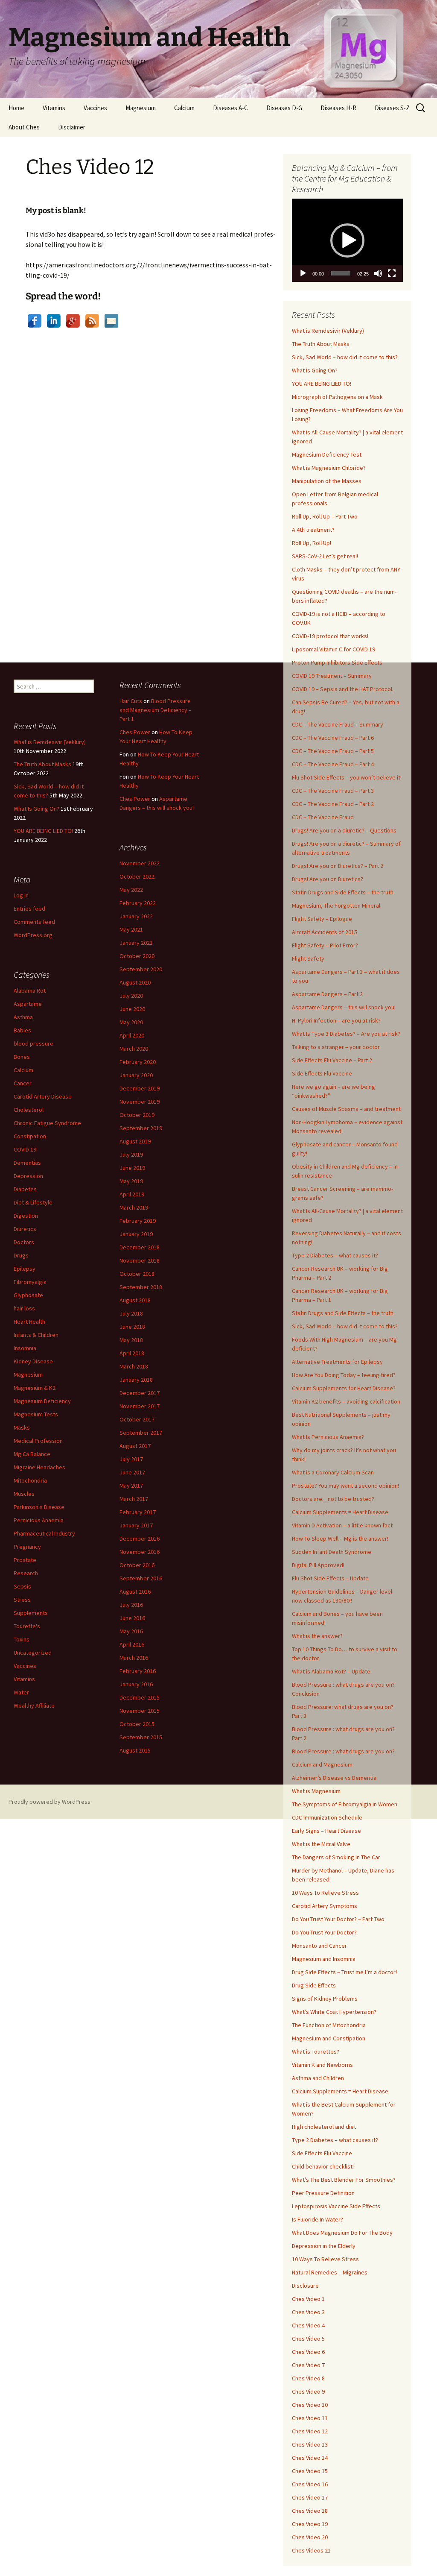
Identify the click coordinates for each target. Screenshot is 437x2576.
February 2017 (138, 1512)
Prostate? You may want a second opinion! (345, 1486)
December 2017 (140, 1393)
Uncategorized (33, 1653)
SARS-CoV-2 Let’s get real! (325, 556)
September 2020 (141, 969)
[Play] (303, 273)
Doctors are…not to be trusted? (333, 1499)
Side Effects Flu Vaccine (322, 1073)
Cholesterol (29, 1110)
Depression (28, 1176)
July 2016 (131, 1605)
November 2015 (140, 1711)
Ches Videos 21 (311, 2550)
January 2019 (136, 1234)
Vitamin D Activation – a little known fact (342, 1525)
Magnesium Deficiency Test (327, 454)
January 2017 (136, 1525)
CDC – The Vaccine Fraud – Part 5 (333, 751)
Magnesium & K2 (35, 1388)
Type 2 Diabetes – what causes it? (335, 1255)
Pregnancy (27, 1547)
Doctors (24, 1242)
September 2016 (141, 1578)
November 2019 (140, 1102)
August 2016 (135, 1591)
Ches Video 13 (310, 2444)
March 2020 (134, 1049)
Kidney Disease (33, 1361)
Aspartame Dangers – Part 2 (327, 994)
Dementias (27, 1163)
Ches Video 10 (310, 2405)
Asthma (23, 1017)
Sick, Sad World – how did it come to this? (345, 357)
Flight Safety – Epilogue (322, 919)
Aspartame (28, 1004)
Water (21, 1692)
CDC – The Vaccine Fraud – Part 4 (333, 764)
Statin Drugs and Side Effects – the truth (343, 892)
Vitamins (54, 108)
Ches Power (135, 732)
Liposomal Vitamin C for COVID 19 (334, 649)
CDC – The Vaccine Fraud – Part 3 (333, 791)
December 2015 (140, 1697)
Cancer (23, 1083)
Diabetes (25, 1189)
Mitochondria (30, 1480)
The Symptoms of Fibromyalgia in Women (345, 1804)
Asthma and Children (318, 2078)
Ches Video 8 (308, 2378)
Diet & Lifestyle (33, 1202)
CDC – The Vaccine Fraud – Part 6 (333, 738)
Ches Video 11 (310, 2418)
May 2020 (131, 1022)
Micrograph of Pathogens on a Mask (337, 397)
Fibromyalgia (30, 1282)
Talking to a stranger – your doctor (336, 1047)
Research (26, 1573)
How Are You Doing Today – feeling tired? (344, 1375)
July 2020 (131, 996)
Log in (21, 895)
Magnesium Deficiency (42, 1401)
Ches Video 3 (308, 2312)
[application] (347, 240)
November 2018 (140, 1260)
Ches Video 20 (310, 2537)
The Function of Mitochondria (329, 2025)
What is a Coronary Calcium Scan (333, 1472)
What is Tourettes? (316, 2051)
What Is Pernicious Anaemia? (328, 1437)
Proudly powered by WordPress (50, 1802)
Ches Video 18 (310, 2511)
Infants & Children (36, 1335)
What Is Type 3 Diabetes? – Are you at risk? (346, 1034)
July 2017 (131, 1459)
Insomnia (25, 1348)
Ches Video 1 (308, 2299)
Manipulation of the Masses (327, 481)
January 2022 (136, 916)
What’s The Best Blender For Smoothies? (344, 2180)
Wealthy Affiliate (34, 1706)
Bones (22, 1057)
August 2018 (135, 1300)
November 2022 (140, 863)
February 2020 (138, 1062)
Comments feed (34, 922)
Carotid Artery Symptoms (325, 1906)
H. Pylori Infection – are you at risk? (336, 1020)
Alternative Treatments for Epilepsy (337, 1362)
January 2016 (136, 1684)
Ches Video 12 (310, 2431)
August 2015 (135, 1750)
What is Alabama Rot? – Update (331, 1671)
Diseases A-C (230, 108)
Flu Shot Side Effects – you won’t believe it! (347, 777)
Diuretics (25, 1229)
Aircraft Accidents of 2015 (325, 932)
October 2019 (137, 1115)
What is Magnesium (316, 1791)
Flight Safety (308, 958)
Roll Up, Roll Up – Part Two (325, 516)
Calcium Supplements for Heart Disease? (344, 1388)
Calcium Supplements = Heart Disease (340, 1512)
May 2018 (131, 1340)
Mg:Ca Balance (32, 1454)
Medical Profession (38, 1441)
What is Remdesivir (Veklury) (328, 331)
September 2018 (141, 1287)
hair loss (24, 1308)
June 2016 (132, 1618)
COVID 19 (25, 1149)
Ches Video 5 (308, 2339)
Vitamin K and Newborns (322, 2065)
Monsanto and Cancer (319, 1946)
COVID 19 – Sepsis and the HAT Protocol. (343, 689)
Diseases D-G (284, 108)
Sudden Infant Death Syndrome (332, 1552)
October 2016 (137, 1565)
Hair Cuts (131, 701)
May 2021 (131, 929)
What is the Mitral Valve (321, 1844)
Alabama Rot (30, 991)
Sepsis (22, 1586)
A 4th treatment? (313, 530)
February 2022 (138, 903)
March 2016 (134, 1658)
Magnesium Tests (36, 1414)
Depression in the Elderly (324, 2246)
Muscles (24, 1494)
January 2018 (136, 1380)
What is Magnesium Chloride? (329, 468)
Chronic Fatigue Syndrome (47, 1123)
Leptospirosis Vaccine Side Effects (336, 2206)
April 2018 (132, 1353)
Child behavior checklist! (323, 2166)
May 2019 (131, 1181)
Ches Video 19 (310, 2524)
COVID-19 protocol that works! (330, 636)
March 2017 (134, 1499)
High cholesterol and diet (324, 2127)
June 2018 (132, 1327)
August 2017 (135, 1446)
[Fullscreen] (392, 273)
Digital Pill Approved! (318, 1565)
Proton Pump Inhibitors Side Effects (337, 662)
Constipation (30, 1136)
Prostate (25, 1560)
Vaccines (95, 108)
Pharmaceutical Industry (44, 1533)
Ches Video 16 (310, 2484)
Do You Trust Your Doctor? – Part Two (338, 1919)
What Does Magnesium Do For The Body (342, 2233)
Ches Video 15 (310, 2471)
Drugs (21, 1255)
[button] (347, 240)
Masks (22, 1427)
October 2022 (137, 876)
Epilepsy (25, 1269)
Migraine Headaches (39, 1467)
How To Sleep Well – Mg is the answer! (340, 1539)
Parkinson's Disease (39, 1507)
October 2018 (137, 1274)
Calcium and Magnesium (322, 1764)
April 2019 (132, 1194)
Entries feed (29, 908)
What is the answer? (317, 1636)
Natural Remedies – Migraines (330, 2272)
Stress (22, 1600)
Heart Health (29, 1322)
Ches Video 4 (308, 2325)
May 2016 (131, 1631)
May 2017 (131, 1486)
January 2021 (136, 943)
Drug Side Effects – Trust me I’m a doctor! (344, 1972)
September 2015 (141, 1737)
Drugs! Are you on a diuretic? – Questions (344, 830)
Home (16, 108)
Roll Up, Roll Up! (312, 543)
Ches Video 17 (310, 2497)
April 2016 (132, 1644)
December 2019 (140, 1088)
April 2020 (132, 1035)
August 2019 (135, 1141)
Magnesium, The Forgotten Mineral (336, 906)
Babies (22, 1030)
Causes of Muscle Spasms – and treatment (346, 1109)
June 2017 (132, 1472)
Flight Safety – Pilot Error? (325, 945)
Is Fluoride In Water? (318, 2219)
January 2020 (136, 1075)
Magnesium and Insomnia (324, 1959)
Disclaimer (72, 127)
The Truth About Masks (321, 344)
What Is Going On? (315, 370)
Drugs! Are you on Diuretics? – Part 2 (338, 866)
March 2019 (134, 1207)
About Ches (24, 127)
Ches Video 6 (308, 2352)
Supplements (31, 1613)
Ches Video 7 (308, 2365)
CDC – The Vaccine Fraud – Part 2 (333, 804)
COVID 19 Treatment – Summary (332, 676)
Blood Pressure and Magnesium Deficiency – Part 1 (156, 710)
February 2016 (138, 1671)
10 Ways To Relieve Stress (325, 1893)
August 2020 (135, 982)
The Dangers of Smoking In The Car (336, 1857)
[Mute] (378, 273)
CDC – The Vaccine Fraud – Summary (338, 724)
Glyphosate (28, 1295)
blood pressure (34, 1043)
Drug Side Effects (314, 1985)
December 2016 (140, 1539)
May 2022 (131, 890)
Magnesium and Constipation (329, 2038)
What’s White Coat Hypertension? (334, 2012)
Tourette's (27, 1626)
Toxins (22, 1639)
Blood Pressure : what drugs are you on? (343, 1751)
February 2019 (138, 1221)
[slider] (341, 273)
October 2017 (137, 1419)
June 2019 (132, 1168)
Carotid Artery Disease (43, 1096)
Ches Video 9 (308, 2391)
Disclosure (305, 2286)
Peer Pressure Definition (323, 2193)
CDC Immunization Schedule (327, 1817)
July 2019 (131, 1155)
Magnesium (141, 108)
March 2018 (134, 1366)
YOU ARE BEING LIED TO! (322, 384)
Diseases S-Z (392, 108)
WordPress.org (33, 935)
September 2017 (141, 1433)
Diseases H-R (338, 108)
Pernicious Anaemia (39, 1520)
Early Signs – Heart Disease (326, 1831)
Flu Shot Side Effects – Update (330, 1578)
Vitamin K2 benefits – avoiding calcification (346, 1401)
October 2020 (137, 956)
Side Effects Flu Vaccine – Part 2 (332, 1060)
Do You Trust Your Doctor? (324, 1932)
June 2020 (132, 1009)
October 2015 (137, 1724)
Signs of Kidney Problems (325, 1999)
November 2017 (140, 1406)
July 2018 (131, 1313)
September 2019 (141, 1128)
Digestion (26, 1216)
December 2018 (140, 1247)
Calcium (184, 108)
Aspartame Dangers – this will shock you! (344, 1007)
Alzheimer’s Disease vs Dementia (334, 1778)
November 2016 (140, 1552)
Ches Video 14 (310, 2458)
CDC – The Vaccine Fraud (323, 817)
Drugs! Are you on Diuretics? (328, 879)
